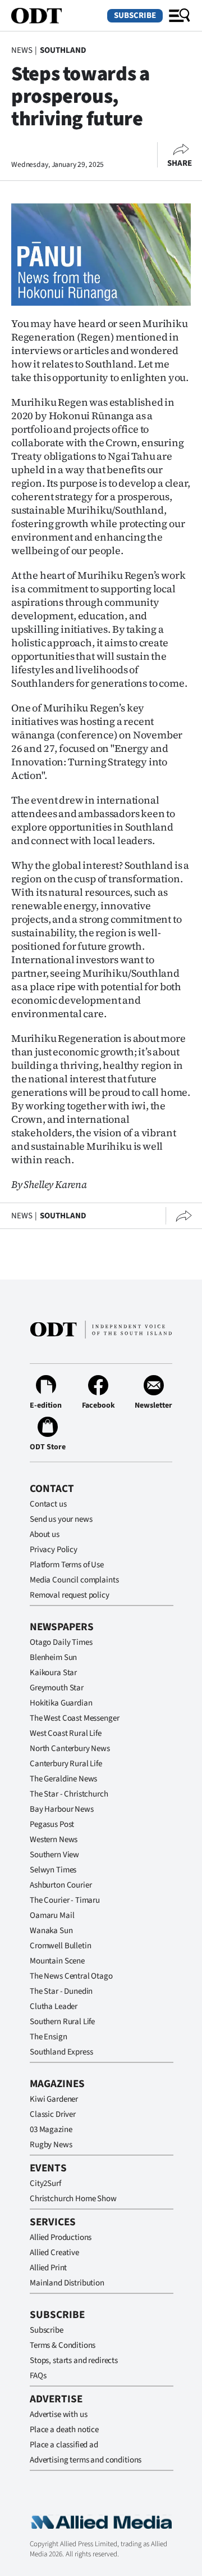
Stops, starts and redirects (74, 2360)
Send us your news (61, 1519)
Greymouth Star (57, 1688)
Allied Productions (61, 2237)
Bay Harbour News (62, 1809)
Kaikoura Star (53, 1673)
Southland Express (61, 2052)
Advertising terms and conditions (86, 2460)
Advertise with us (58, 2414)
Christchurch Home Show (73, 2199)
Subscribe (135, 15)
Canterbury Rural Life (66, 1764)
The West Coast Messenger (74, 1718)
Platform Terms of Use (67, 1565)
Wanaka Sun (51, 1931)
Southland (63, 50)
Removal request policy (70, 1595)
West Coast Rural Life (66, 1733)
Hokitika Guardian (61, 1703)
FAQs (38, 2376)
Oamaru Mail (52, 1915)
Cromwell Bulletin (60, 1946)
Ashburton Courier (61, 1885)
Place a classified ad (64, 2445)
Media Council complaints (74, 1580)
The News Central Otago (71, 1976)
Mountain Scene (57, 1961)
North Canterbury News (70, 1749)
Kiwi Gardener (54, 2099)
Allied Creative (54, 2253)
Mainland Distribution (67, 2283)
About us (45, 1534)
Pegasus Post (52, 1824)
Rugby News (51, 2145)
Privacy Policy (54, 1550)
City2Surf (45, 2183)
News (22, 50)
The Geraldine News (63, 1779)
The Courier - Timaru (65, 1900)
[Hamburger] (180, 16)
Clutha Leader (54, 2006)
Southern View (54, 1855)
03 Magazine (51, 2130)
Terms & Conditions (63, 2345)
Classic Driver (53, 2114)
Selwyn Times (53, 1870)
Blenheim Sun (53, 1657)
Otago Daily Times (61, 1642)
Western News (54, 1840)
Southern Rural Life (62, 2022)
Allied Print (48, 2268)
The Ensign (49, 2037)
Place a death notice (64, 2430)
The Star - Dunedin (61, 1991)
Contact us (48, 1504)
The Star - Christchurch (69, 1794)
